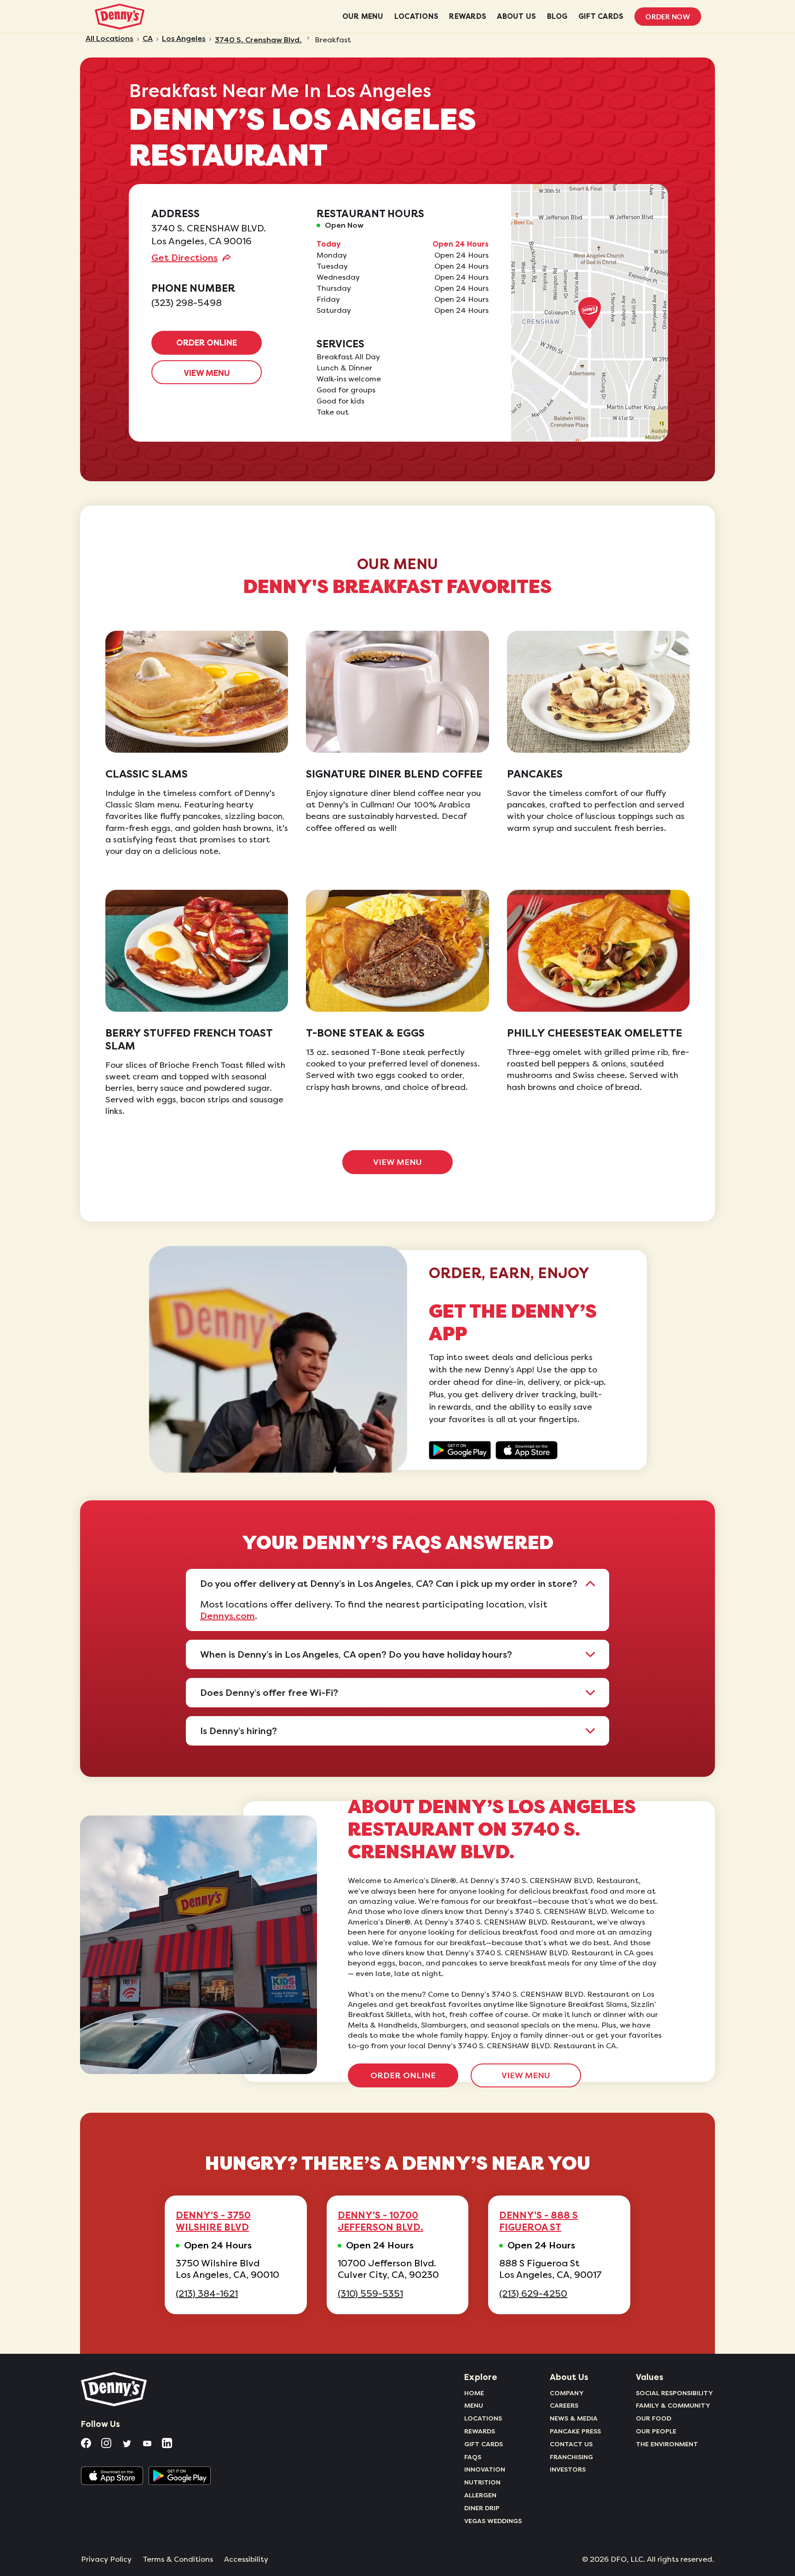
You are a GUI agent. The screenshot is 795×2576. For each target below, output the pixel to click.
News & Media (574, 2418)
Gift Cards (484, 2444)
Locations (483, 2418)
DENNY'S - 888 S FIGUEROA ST (539, 2221)
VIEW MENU (207, 373)
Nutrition (482, 2482)
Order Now (668, 17)
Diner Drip (482, 2508)
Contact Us (571, 2444)
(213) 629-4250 (533, 2294)
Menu (474, 2405)
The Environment (667, 2444)
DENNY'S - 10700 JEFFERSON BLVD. (380, 2221)
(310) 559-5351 (370, 2294)
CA (148, 39)
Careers (564, 2405)
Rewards (480, 2431)
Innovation (485, 2469)
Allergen (480, 2495)
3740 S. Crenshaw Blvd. (258, 40)
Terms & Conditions (178, 2559)
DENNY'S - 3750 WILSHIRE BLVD (213, 2221)
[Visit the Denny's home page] (115, 2389)
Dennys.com (228, 1616)
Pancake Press (575, 2431)
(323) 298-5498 (187, 303)
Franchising (571, 2457)
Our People (656, 2431)
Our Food (654, 2418)
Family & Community (673, 2405)
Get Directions (184, 258)
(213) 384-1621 (207, 2294)
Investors (568, 2469)
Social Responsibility (674, 2393)
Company (567, 2393)
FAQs (473, 2457)
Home (474, 2393)
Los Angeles (184, 39)
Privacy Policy (106, 2559)
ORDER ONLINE (207, 343)
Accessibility (246, 2559)
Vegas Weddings (493, 2521)
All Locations (109, 39)
